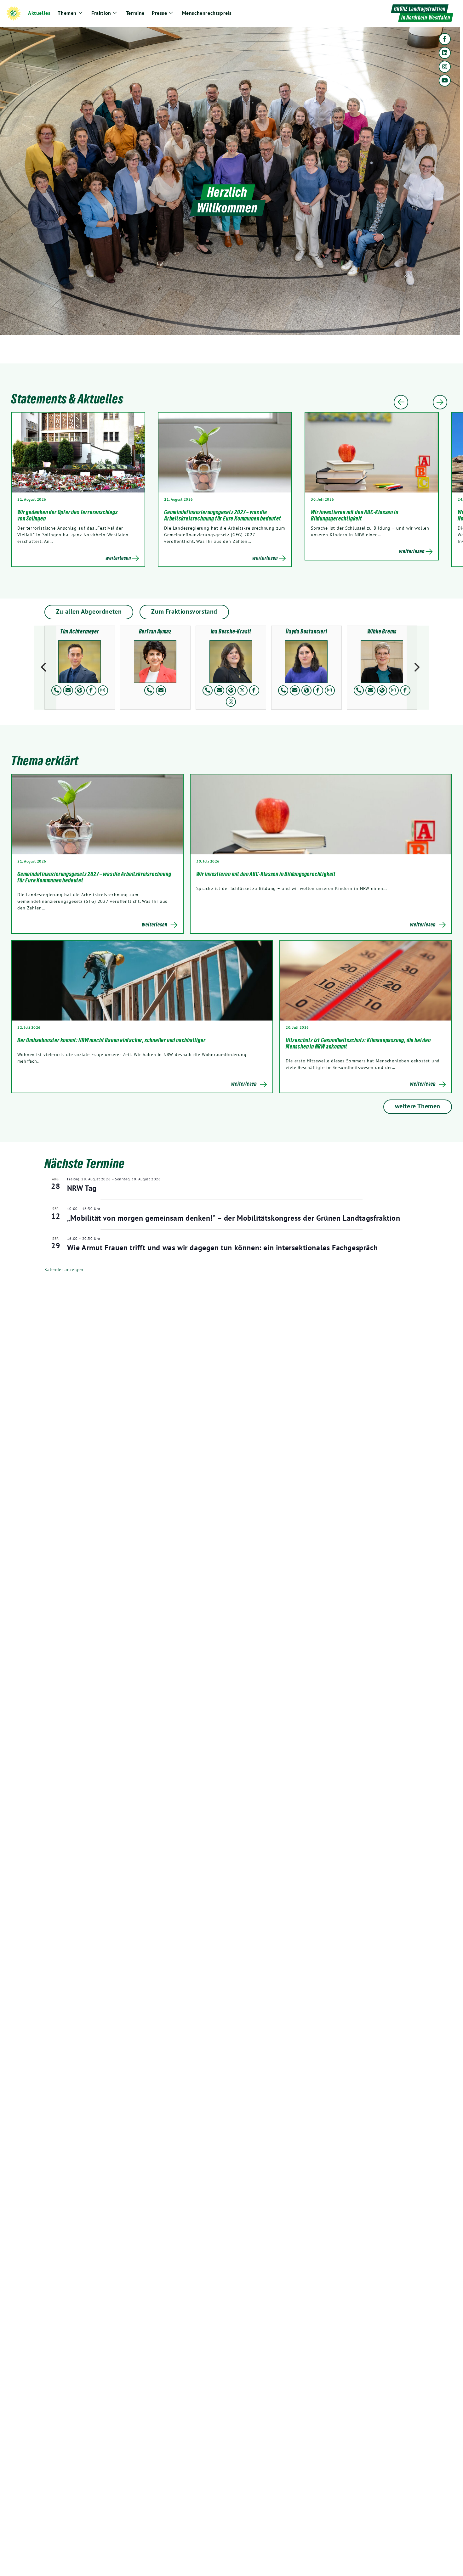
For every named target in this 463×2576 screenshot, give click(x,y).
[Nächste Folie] (440, 402)
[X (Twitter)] (243, 690)
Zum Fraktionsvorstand (184, 611)
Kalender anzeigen (64, 1269)
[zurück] (45, 668)
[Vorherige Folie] (401, 402)
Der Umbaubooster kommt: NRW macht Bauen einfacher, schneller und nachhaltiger (112, 1040)
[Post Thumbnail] (97, 814)
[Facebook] (445, 39)
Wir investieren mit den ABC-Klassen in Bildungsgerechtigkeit (354, 515)
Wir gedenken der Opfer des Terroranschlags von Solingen (68, 515)
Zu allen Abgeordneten (89, 611)
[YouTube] (445, 81)
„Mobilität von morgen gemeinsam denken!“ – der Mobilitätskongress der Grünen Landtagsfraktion (234, 1218)
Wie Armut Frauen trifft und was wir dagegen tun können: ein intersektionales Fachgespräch (222, 1248)
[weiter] (418, 668)
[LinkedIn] (445, 53)
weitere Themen (418, 1106)
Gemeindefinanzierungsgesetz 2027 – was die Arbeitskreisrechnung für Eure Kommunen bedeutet (223, 515)
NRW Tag (82, 1188)
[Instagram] (445, 67)
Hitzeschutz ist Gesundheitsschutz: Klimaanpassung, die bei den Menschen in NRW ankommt (358, 1043)
